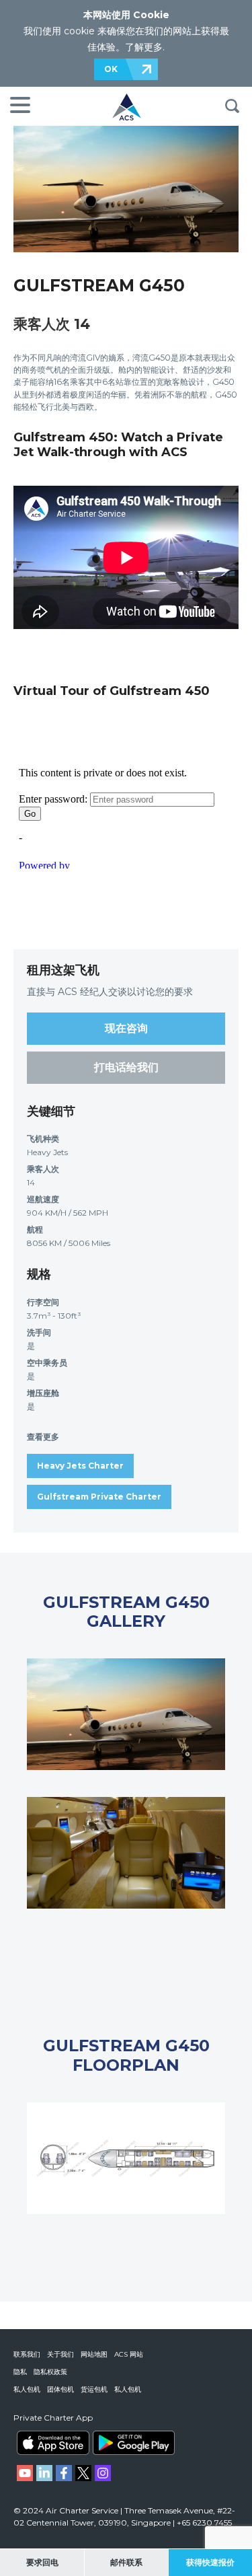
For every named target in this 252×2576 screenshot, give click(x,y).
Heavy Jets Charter (80, 1466)
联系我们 (27, 2354)
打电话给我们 (126, 1067)
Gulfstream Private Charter (99, 1497)
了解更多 (144, 47)
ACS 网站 (129, 2354)
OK (111, 69)
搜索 (232, 106)
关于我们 (60, 2354)
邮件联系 (126, 2562)
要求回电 (42, 2562)
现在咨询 (126, 1028)
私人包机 (27, 2389)
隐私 (20, 2372)
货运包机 (94, 2389)
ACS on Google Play (134, 2443)
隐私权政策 (50, 2372)
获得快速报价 (210, 2562)
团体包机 (60, 2389)
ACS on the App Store (53, 2443)
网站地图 (94, 2354)
